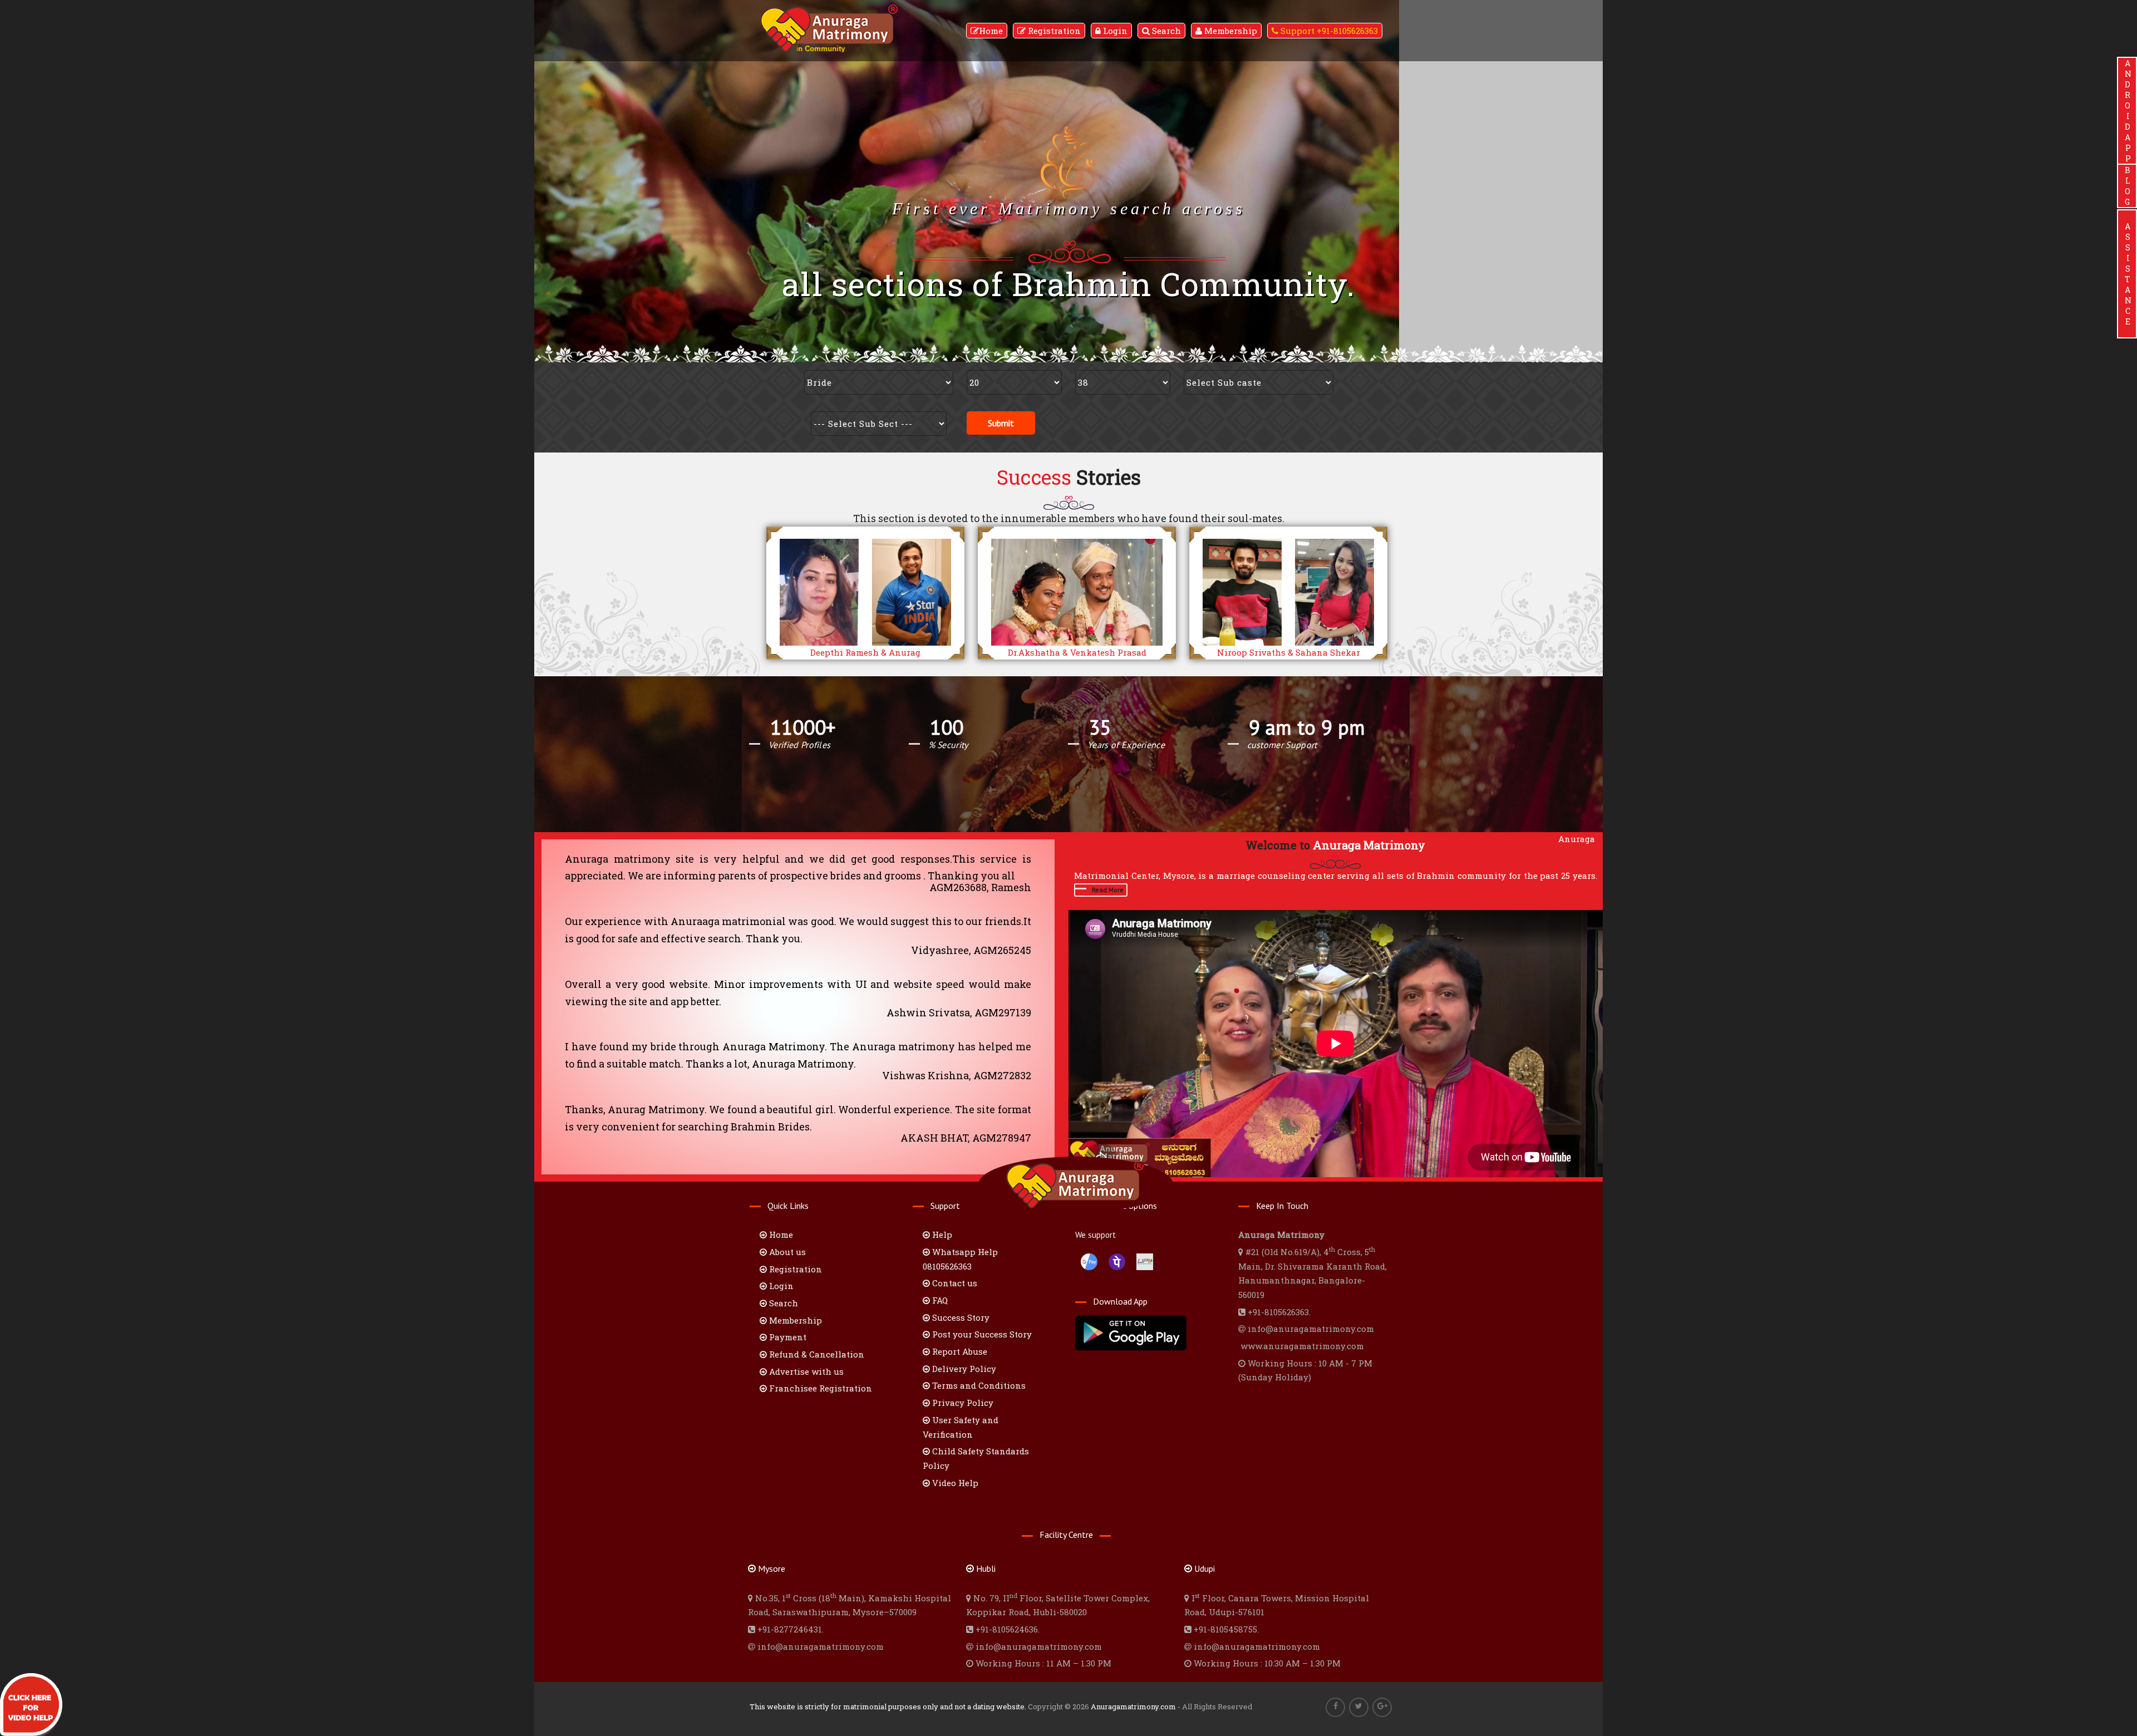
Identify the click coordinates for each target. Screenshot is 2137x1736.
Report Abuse (959, 1351)
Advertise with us (805, 1371)
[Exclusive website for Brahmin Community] (830, 18)
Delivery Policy (963, 1369)
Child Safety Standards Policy (976, 1458)
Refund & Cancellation (816, 1354)
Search (1165, 31)
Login (1114, 31)
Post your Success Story (981, 1334)
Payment (787, 1337)
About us (786, 1252)
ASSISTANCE (2127, 274)
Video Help (954, 1483)
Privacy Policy (962, 1403)
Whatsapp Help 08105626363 (960, 1259)
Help (941, 1235)
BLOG (2127, 186)
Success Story (960, 1317)
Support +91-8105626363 (1328, 31)
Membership (1230, 31)
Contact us (954, 1283)
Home (991, 31)
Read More (1108, 890)
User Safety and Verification (961, 1427)
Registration (1053, 31)
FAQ (939, 1300)
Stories (1069, 477)
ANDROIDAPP (2127, 111)
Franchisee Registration (819, 1388)
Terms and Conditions (978, 1385)
